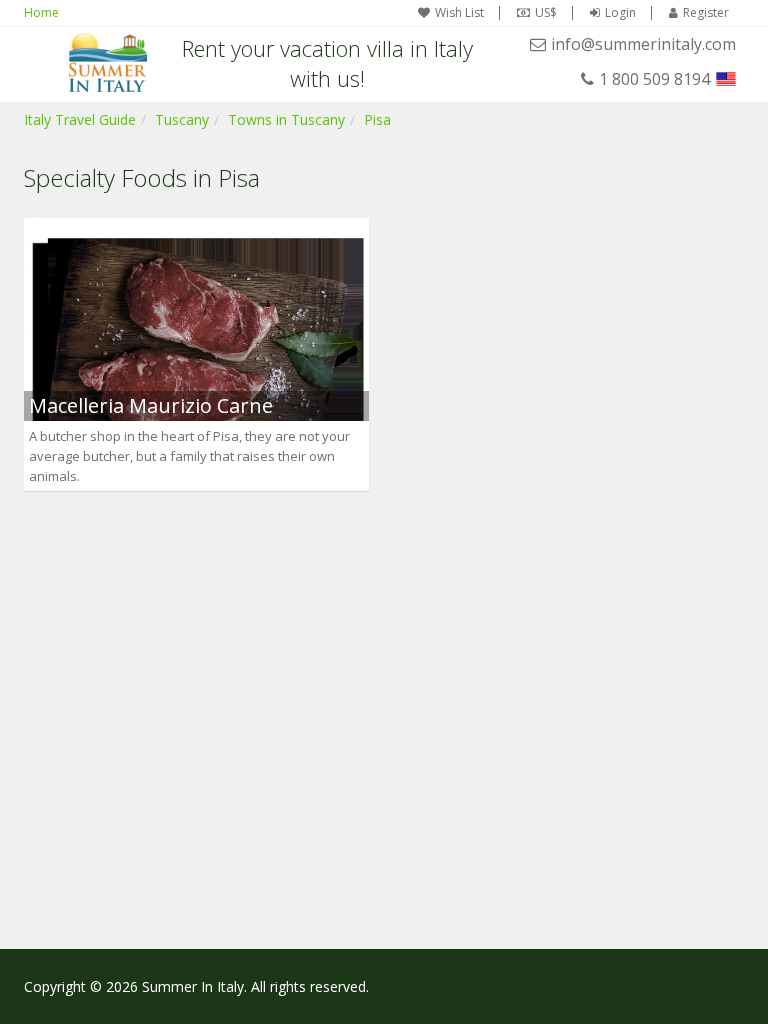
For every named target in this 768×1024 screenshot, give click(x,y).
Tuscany (182, 119)
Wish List (459, 13)
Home (41, 12)
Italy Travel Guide (80, 119)
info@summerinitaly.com (643, 44)
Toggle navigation (41, 62)
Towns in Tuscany (286, 119)
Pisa (377, 119)
